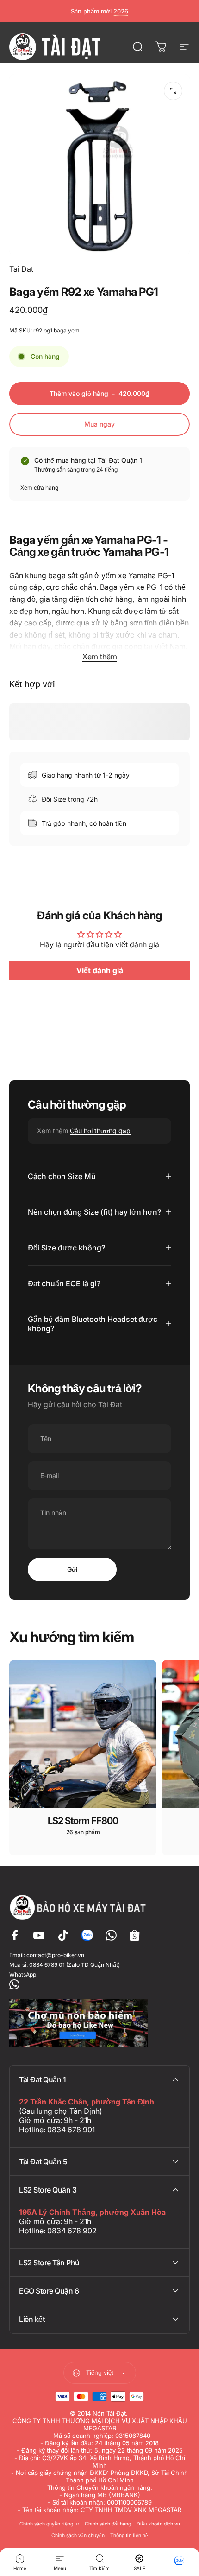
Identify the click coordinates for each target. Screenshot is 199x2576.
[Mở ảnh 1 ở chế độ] (173, 91)
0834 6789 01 (47, 1965)
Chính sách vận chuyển (78, 2535)
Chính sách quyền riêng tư (49, 2524)
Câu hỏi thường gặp (100, 1131)
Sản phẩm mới (99, 11)
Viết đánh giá (100, 970)
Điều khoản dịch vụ (158, 2524)
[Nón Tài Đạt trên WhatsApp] (99, 1984)
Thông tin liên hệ (129, 2535)
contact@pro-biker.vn (55, 1955)
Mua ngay (99, 424)
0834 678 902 (72, 2231)
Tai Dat (21, 269)
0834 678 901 (71, 2130)
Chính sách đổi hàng (108, 2524)
